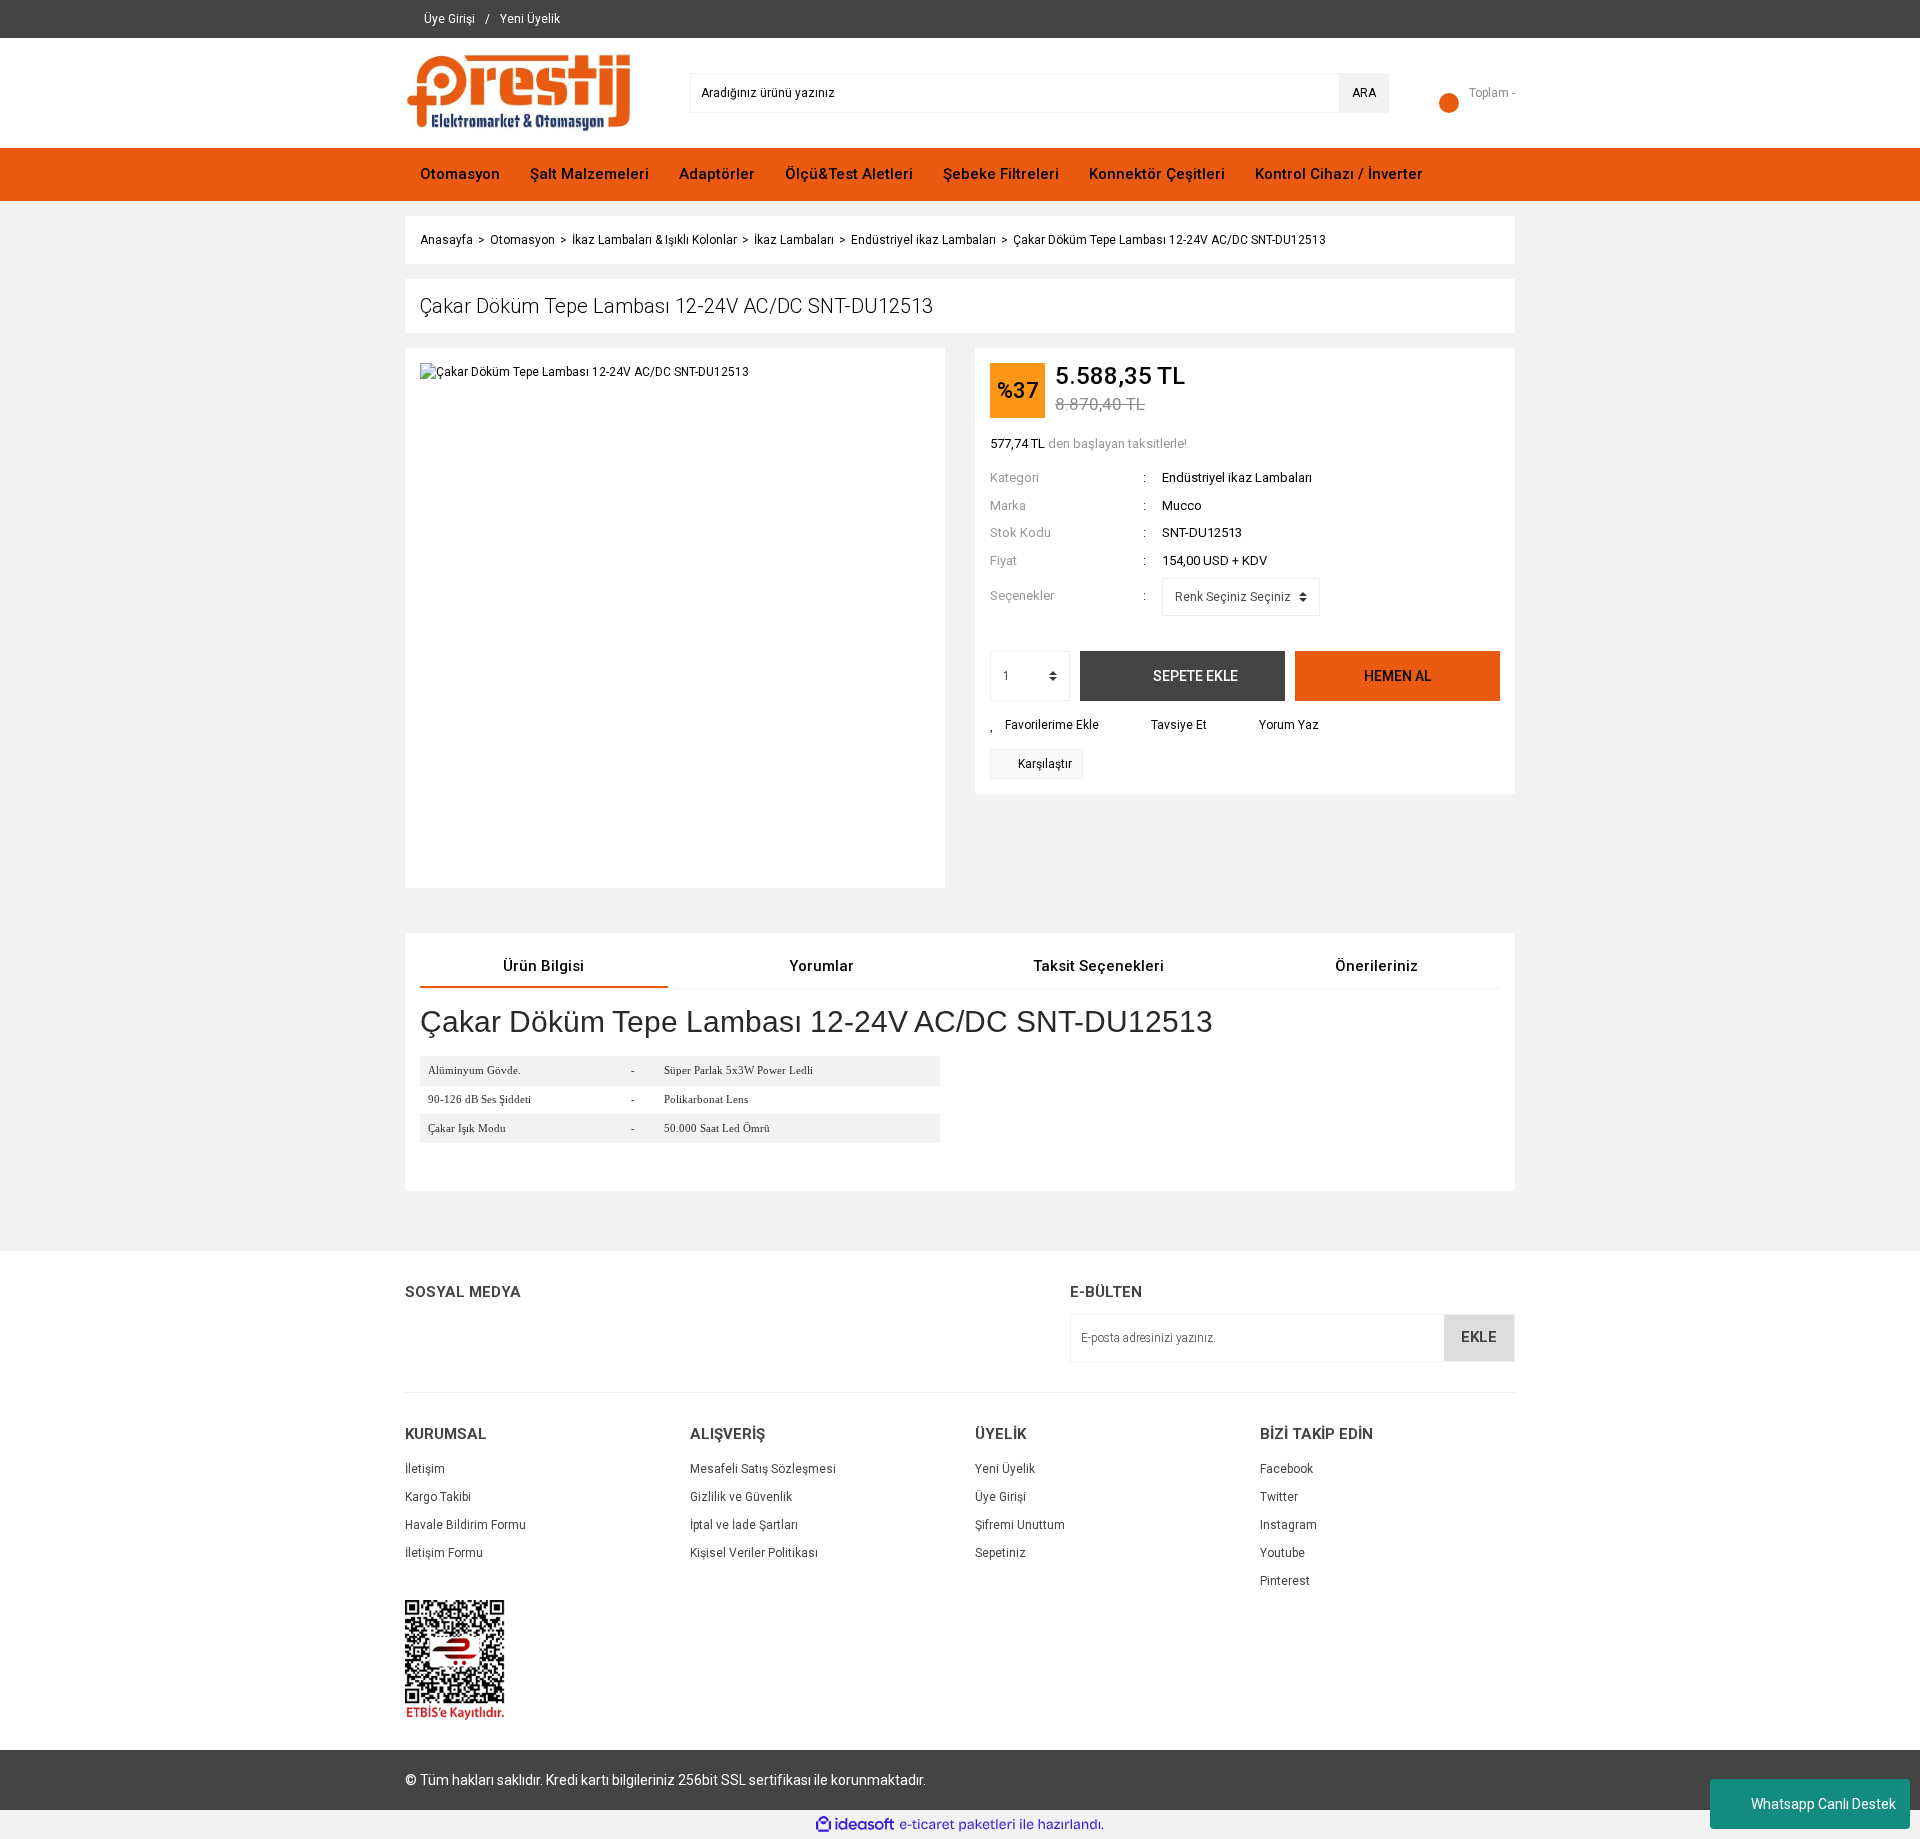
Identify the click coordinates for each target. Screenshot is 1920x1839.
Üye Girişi (1000, 1497)
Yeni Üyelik (1005, 1469)
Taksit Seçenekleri (1098, 966)
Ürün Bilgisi (543, 966)
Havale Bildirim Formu (465, 1525)
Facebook (1286, 1469)
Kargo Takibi (438, 1497)
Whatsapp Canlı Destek (1823, 1804)
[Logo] (518, 92)
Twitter (1279, 1497)
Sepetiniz (1000, 1553)
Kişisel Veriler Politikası (754, 1553)
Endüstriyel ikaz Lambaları (1237, 477)
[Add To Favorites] (1044, 725)
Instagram (1288, 1525)
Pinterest (1285, 1581)
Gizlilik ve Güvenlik (741, 1497)
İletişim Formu (444, 1553)
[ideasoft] (855, 1824)
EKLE (1479, 1337)
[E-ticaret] (957, 1825)
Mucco (1182, 505)
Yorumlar (821, 966)
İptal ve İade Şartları (744, 1525)
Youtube (1282, 1553)
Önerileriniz (1376, 966)
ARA (1364, 93)
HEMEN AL (1397, 676)
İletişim (425, 1469)
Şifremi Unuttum (1020, 1525)
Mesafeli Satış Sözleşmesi (763, 1469)
